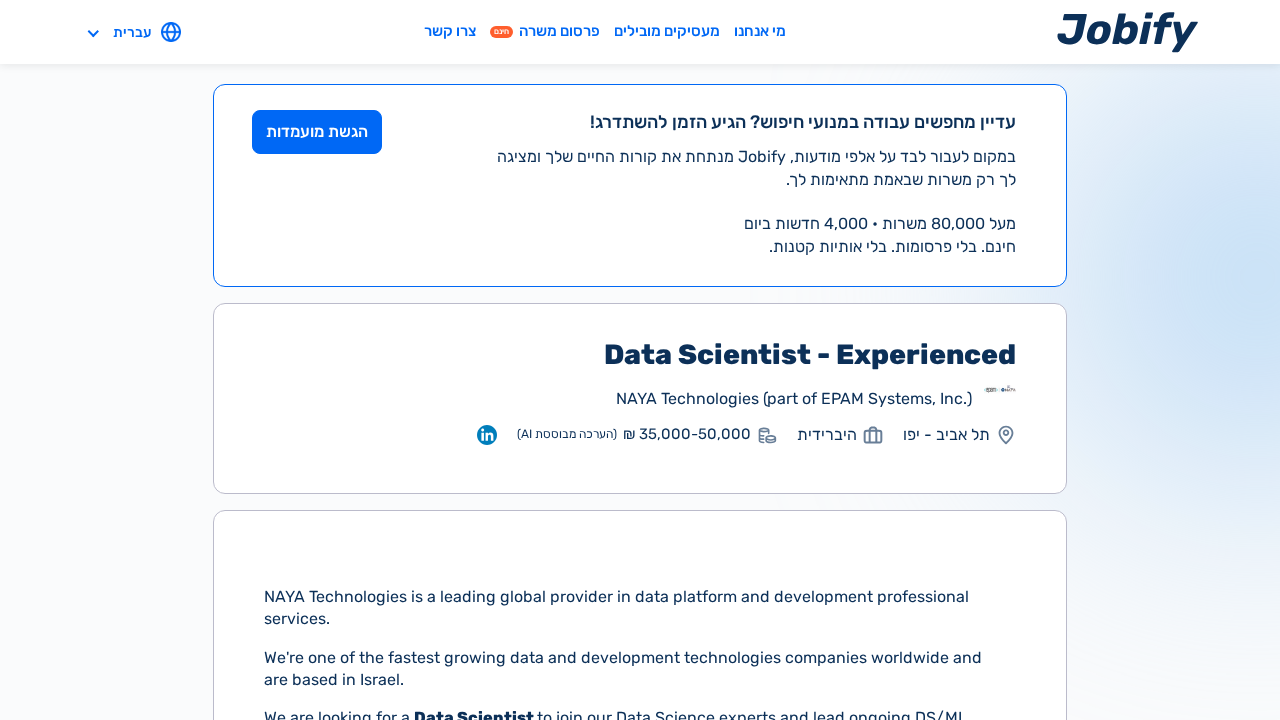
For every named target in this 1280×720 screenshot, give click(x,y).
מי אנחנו (760, 31)
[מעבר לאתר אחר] (1000, 399)
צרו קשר (450, 31)
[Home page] (1127, 31)
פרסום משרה (547, 31)
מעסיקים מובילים (667, 31)
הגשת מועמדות (317, 131)
